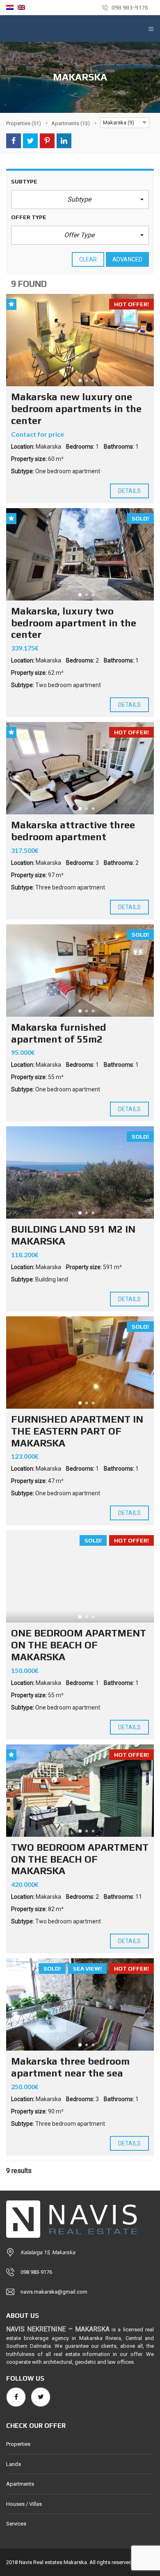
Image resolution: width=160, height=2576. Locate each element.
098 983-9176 (129, 7)
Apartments (20, 2484)
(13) (71, 123)
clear (88, 259)
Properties (18, 2444)
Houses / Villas (24, 2504)
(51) (24, 123)
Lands (14, 2464)
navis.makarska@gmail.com (54, 2292)
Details (129, 491)
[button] (80, 199)
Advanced (127, 259)
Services (16, 2524)
